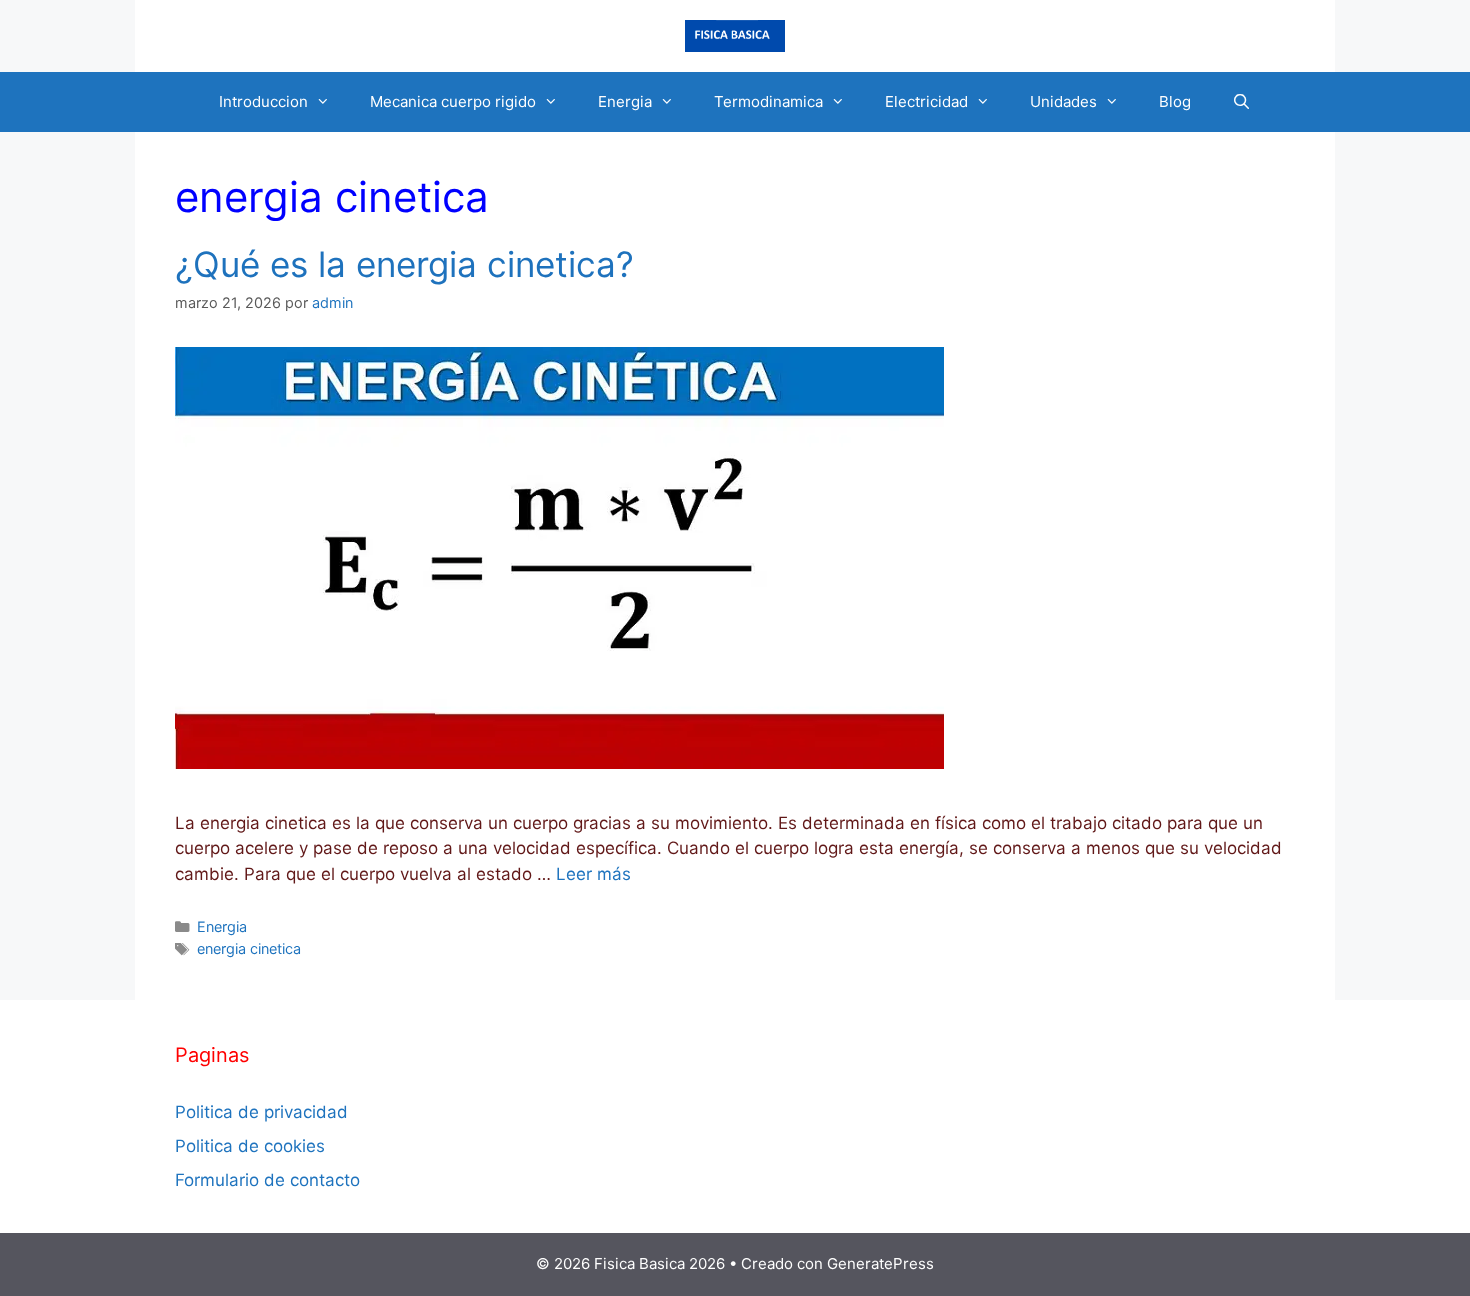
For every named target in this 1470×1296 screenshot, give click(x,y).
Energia (222, 926)
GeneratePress (880, 1263)
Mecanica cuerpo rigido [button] (453, 101)
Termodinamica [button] (768, 101)
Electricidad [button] (926, 101)
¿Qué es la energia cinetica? (404, 264)
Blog (1175, 101)
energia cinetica (249, 948)
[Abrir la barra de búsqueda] (1240, 102)
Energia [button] (625, 101)
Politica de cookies (250, 1146)
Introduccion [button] (263, 101)
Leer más (593, 874)
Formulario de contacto (267, 1180)
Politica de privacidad (261, 1112)
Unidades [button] (1063, 101)
